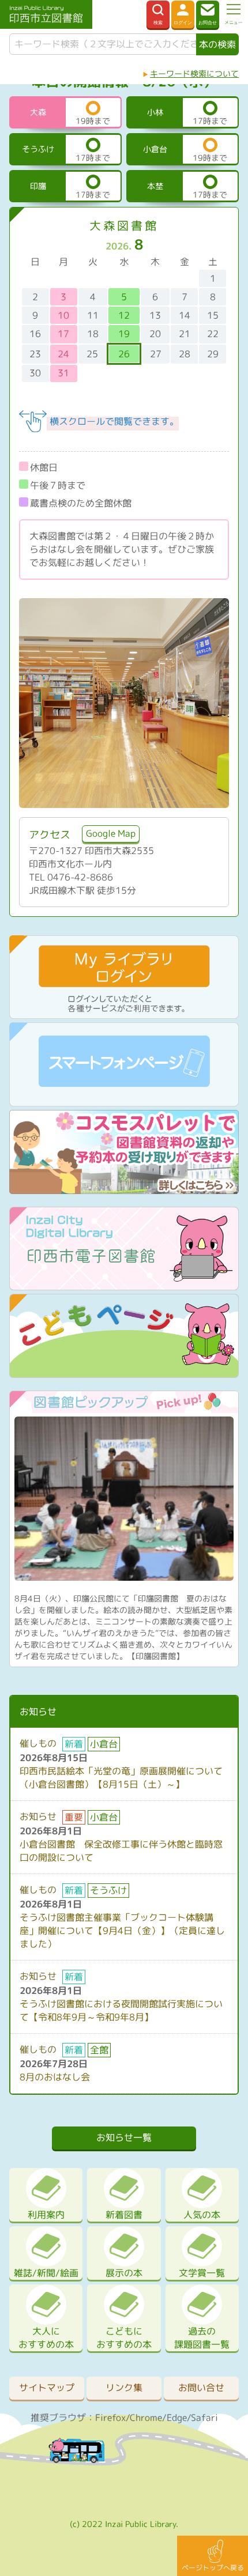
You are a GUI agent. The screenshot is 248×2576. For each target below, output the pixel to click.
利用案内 (46, 2215)
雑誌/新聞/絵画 (46, 2273)
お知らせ (38, 1816)
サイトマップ (47, 2388)
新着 (74, 1744)
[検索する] (158, 14)
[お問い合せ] (208, 14)
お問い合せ (201, 2388)
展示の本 (124, 2273)
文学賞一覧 (202, 2273)
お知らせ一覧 (124, 2137)
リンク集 (124, 2388)
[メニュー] (234, 14)
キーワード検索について (194, 73)
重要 (74, 1817)
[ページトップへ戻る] (213, 2556)
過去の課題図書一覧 (202, 2338)
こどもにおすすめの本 (124, 2338)
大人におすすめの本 (46, 2338)
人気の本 (202, 2215)
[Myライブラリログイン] (183, 14)
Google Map (111, 833)
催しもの (38, 1743)
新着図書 (124, 2215)
